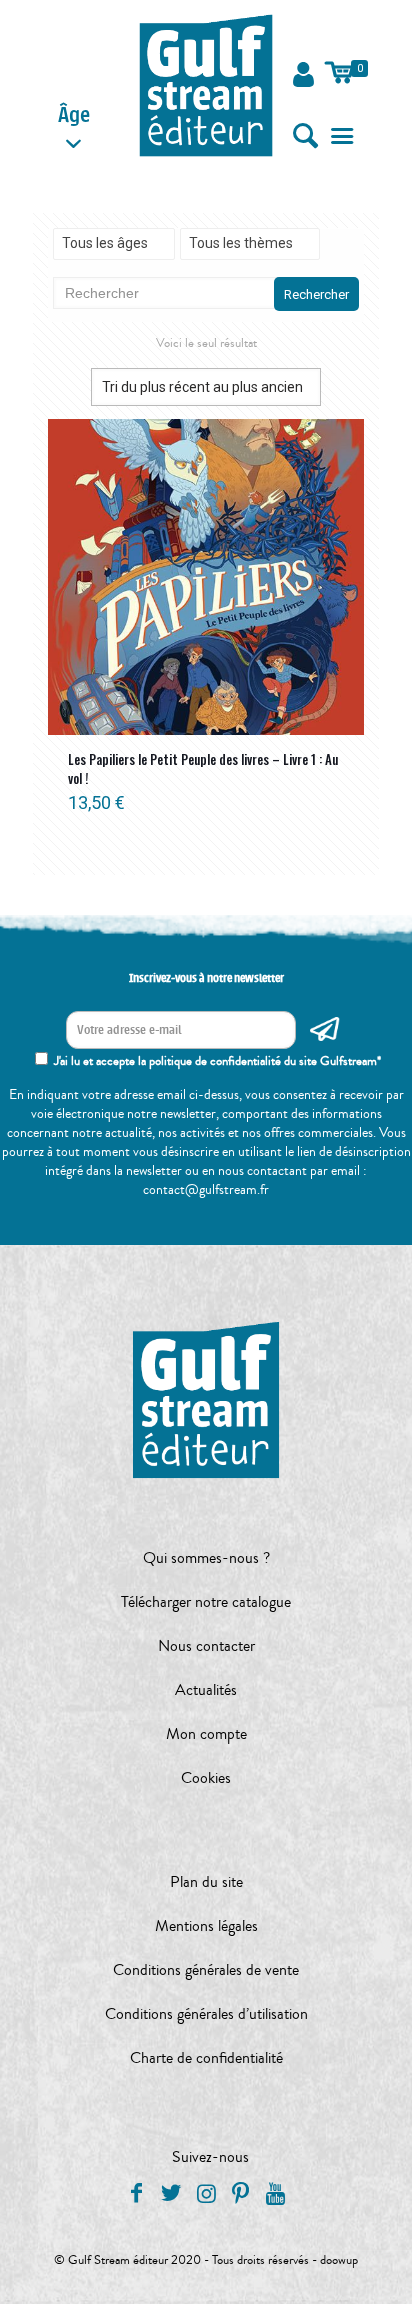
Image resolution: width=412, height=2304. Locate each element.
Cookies (206, 1778)
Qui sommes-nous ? (206, 1558)
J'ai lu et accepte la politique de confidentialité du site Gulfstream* (217, 1061)
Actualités (206, 1690)
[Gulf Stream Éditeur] (206, 85)
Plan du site (206, 1882)
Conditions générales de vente (206, 1970)
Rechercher (316, 294)
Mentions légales (206, 1926)
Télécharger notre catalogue (206, 1602)
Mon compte (206, 1734)
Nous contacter (206, 1646)
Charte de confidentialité (206, 2058)
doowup (339, 2260)
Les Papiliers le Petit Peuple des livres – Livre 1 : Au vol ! (203, 768)
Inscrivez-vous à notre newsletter (206, 978)
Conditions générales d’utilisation (206, 2014)
